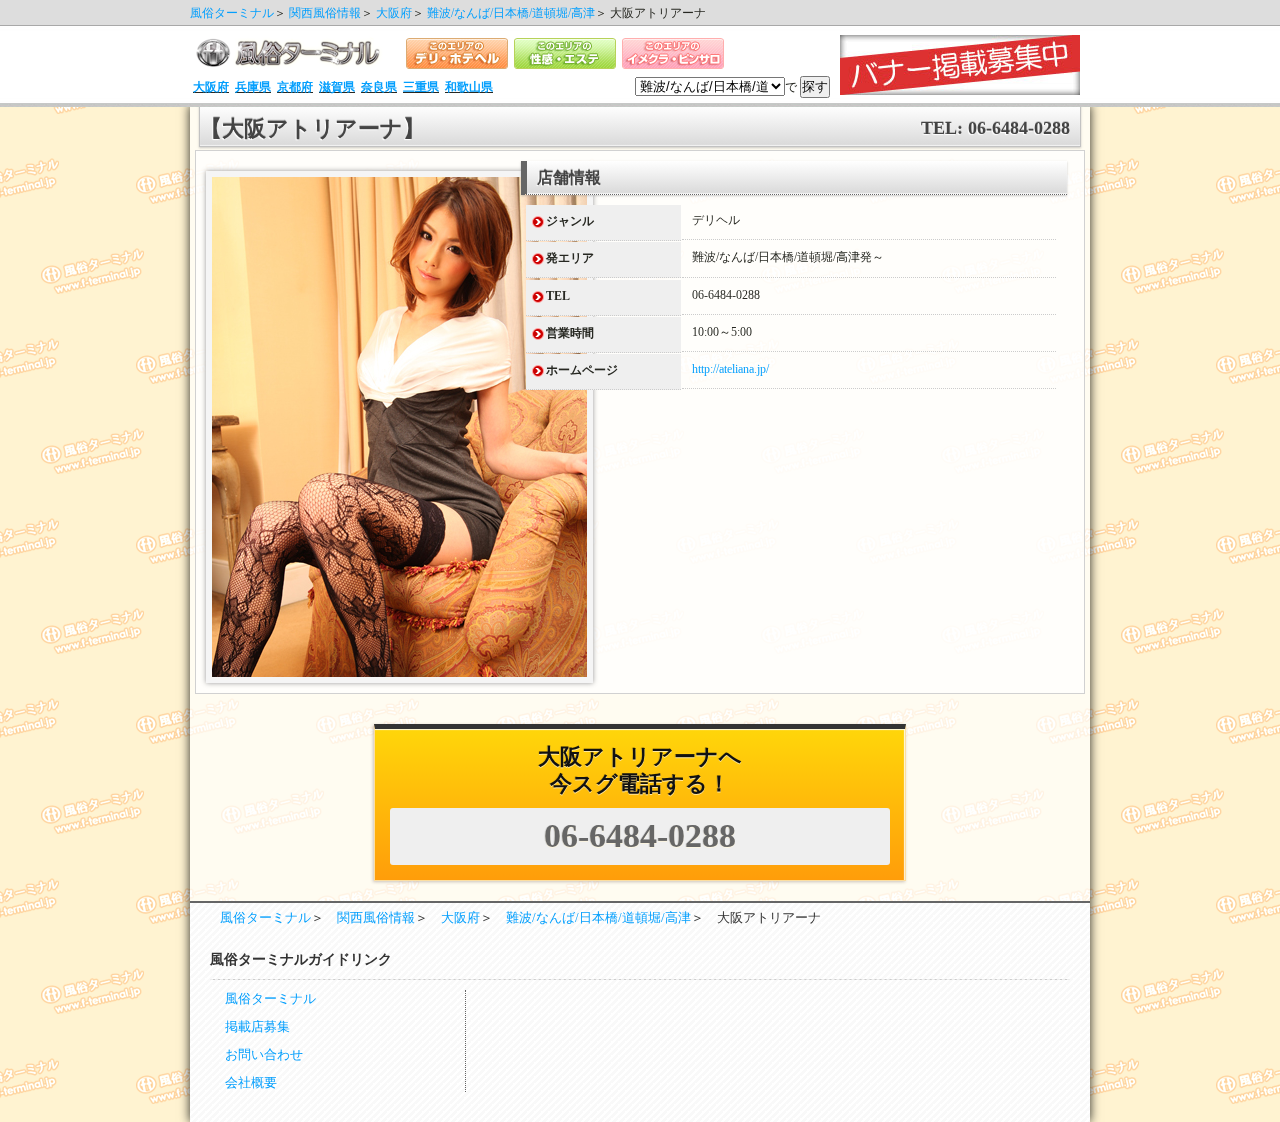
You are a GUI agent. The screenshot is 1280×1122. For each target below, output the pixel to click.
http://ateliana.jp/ (730, 369)
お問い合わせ (264, 1055)
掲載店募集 (257, 1027)
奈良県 (379, 87)
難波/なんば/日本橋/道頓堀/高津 (511, 13)
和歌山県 (469, 87)
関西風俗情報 (325, 13)
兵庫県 (253, 87)
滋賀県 (337, 87)
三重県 (421, 87)
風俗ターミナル (232, 13)
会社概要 (251, 1083)
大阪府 (394, 13)
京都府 (295, 87)
